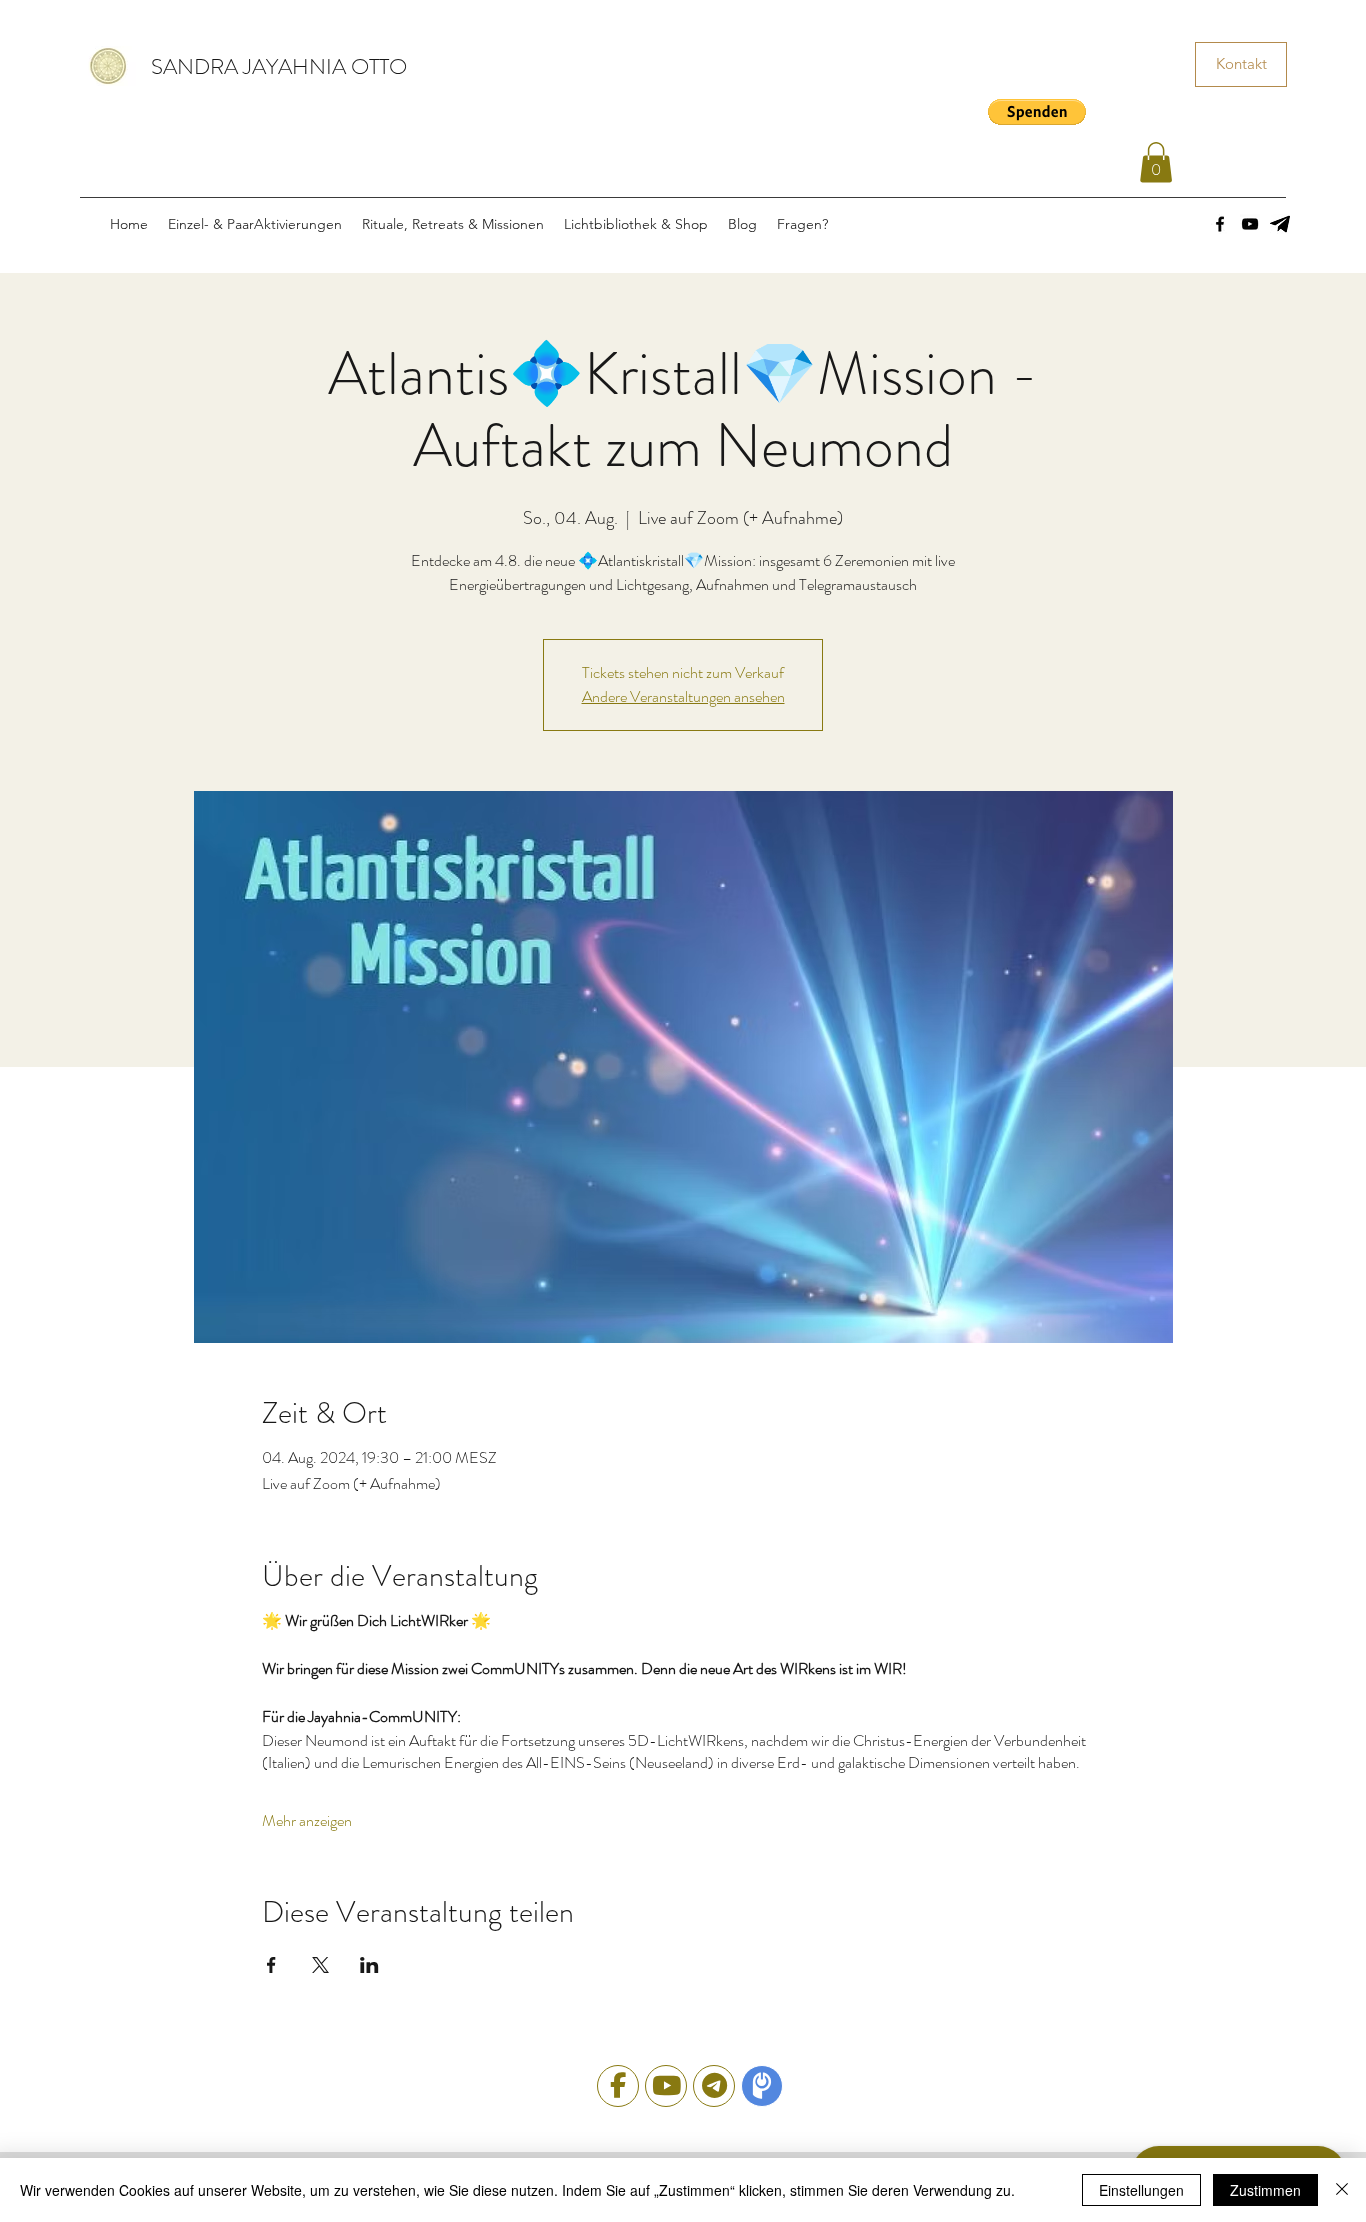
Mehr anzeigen (307, 1821)
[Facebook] (1220, 224)
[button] (1037, 112)
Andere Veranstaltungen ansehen (683, 696)
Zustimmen (1265, 2190)
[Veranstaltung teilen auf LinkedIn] (369, 1965)
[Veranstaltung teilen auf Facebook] (271, 1965)
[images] (1280, 224)
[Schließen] (1342, 2190)
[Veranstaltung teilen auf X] (320, 1965)
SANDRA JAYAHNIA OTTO (279, 66)
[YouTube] (1250, 224)
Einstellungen (1141, 2190)
